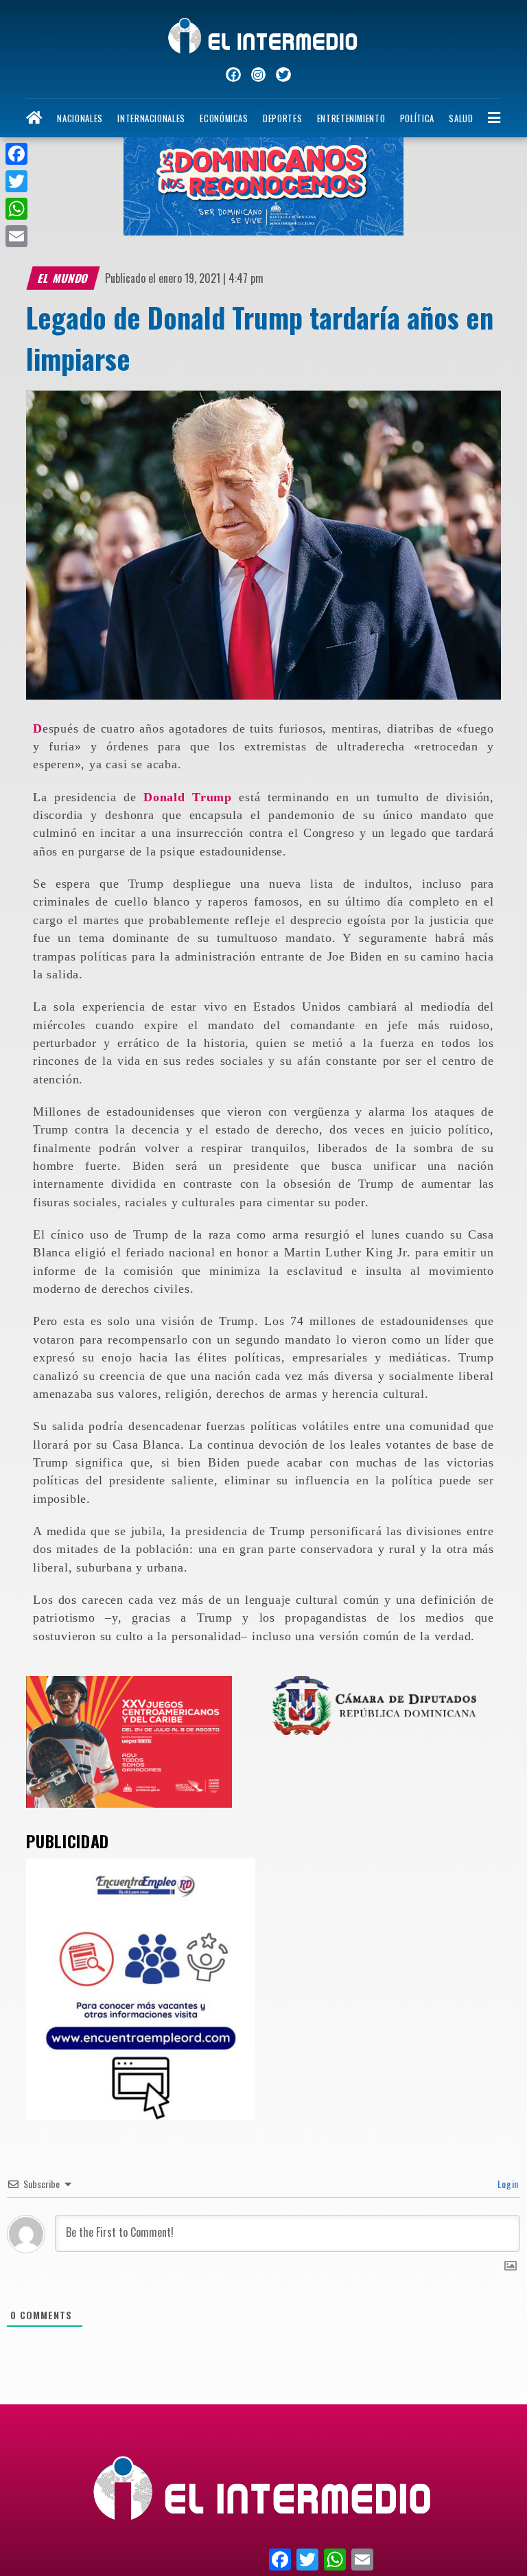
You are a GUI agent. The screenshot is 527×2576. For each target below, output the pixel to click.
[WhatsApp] (16, 209)
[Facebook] (16, 154)
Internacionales (151, 118)
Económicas (224, 118)
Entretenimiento (351, 118)
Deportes (282, 118)
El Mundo (64, 278)
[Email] (16, 236)
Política (417, 118)
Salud (461, 118)
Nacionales (80, 118)
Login (507, 2184)
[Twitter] (16, 181)
